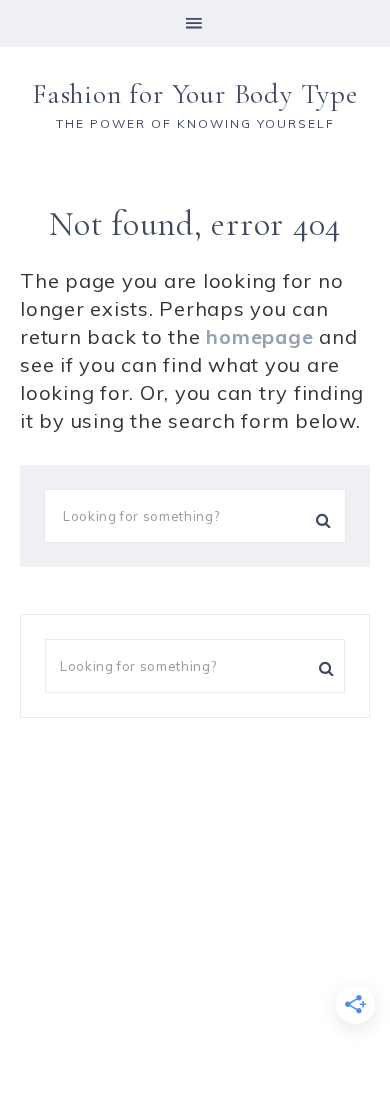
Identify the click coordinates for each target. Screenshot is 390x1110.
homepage (259, 336)
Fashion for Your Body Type (195, 94)
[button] (195, 23)
